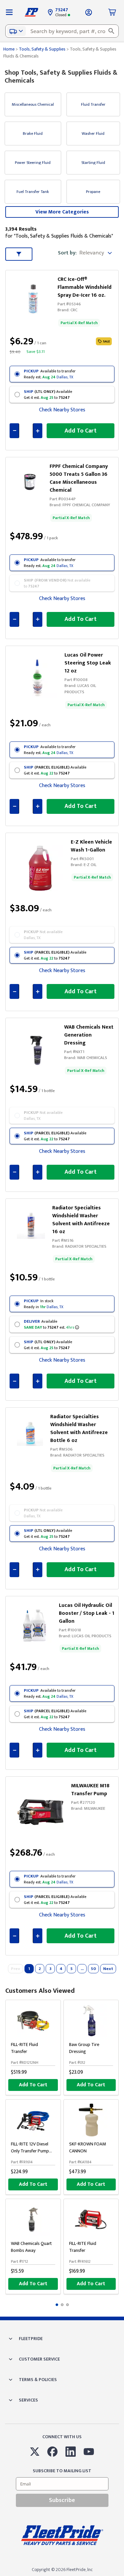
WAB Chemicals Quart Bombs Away (31, 2247)
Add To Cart (33, 2085)
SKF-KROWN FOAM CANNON (87, 2147)
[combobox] (62, 31)
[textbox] (62, 31)
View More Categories (62, 212)
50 (93, 1969)
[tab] (57, 2305)
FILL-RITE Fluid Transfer (24, 2048)
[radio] (62, 374)
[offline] (122, 2576)
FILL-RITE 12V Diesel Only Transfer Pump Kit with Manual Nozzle (33, 2151)
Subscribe (62, 2500)
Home (9, 49)
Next (108, 1969)
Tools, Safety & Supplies (42, 49)
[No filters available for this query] (9, 12)
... (82, 1969)
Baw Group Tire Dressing (84, 2048)
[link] (35, 297)
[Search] (111, 31)
